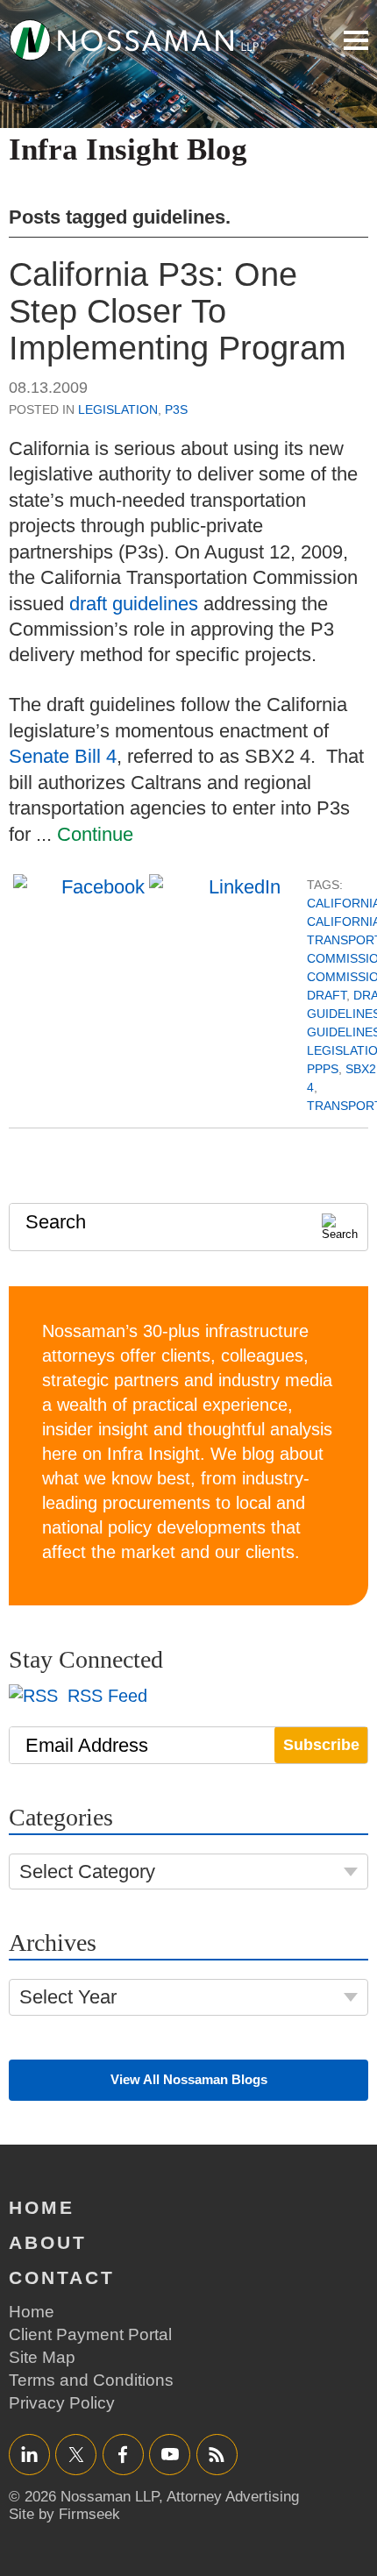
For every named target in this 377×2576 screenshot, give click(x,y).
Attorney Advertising (233, 2497)
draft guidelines (134, 604)
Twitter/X (76, 2454)
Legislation (118, 409)
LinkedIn (29, 2454)
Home (42, 2207)
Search (56, 1222)
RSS (217, 2454)
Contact (62, 2277)
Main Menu (356, 40)
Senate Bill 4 (63, 756)
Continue (95, 834)
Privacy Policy (62, 2403)
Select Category (87, 1872)
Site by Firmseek (64, 2514)
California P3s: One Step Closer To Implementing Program (178, 311)
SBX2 (361, 1069)
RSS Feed (105, 1696)
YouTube (170, 2454)
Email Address (87, 1745)
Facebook (123, 2454)
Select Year (68, 1997)
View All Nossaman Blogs (189, 2079)
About (48, 2242)
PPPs (323, 1069)
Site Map (42, 2357)
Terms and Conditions (91, 2380)
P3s (176, 409)
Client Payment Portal (90, 2334)
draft (327, 995)
